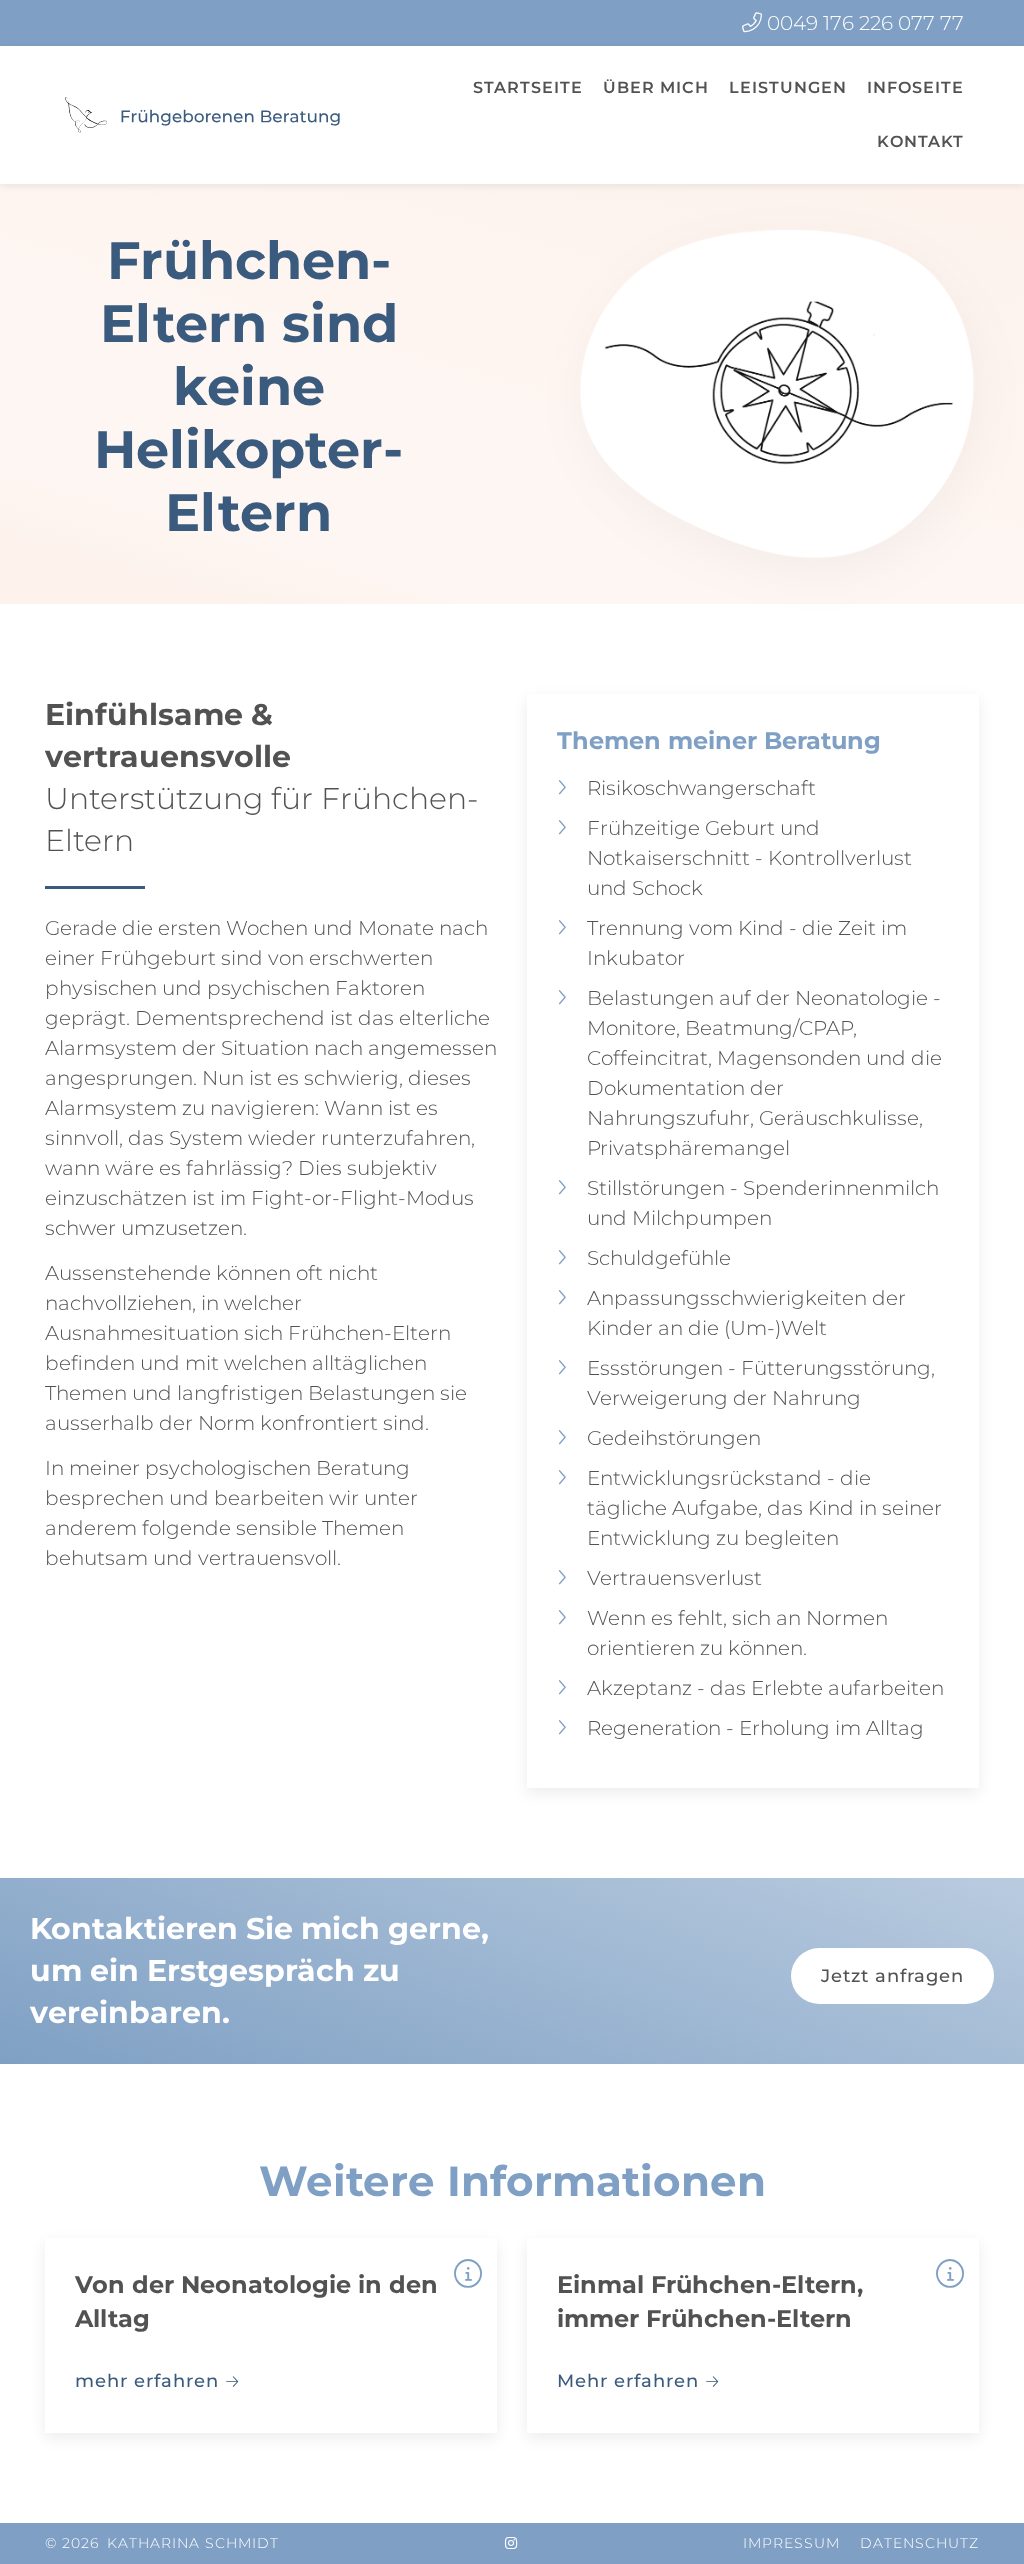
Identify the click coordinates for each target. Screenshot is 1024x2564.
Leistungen (788, 87)
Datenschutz (919, 2543)
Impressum (791, 2543)
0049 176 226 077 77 (865, 23)
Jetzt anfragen (892, 1976)
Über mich (656, 87)
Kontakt (920, 141)
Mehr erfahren (628, 2381)
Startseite (528, 87)
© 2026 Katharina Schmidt (162, 2543)
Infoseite (915, 87)
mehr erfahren (147, 2381)
